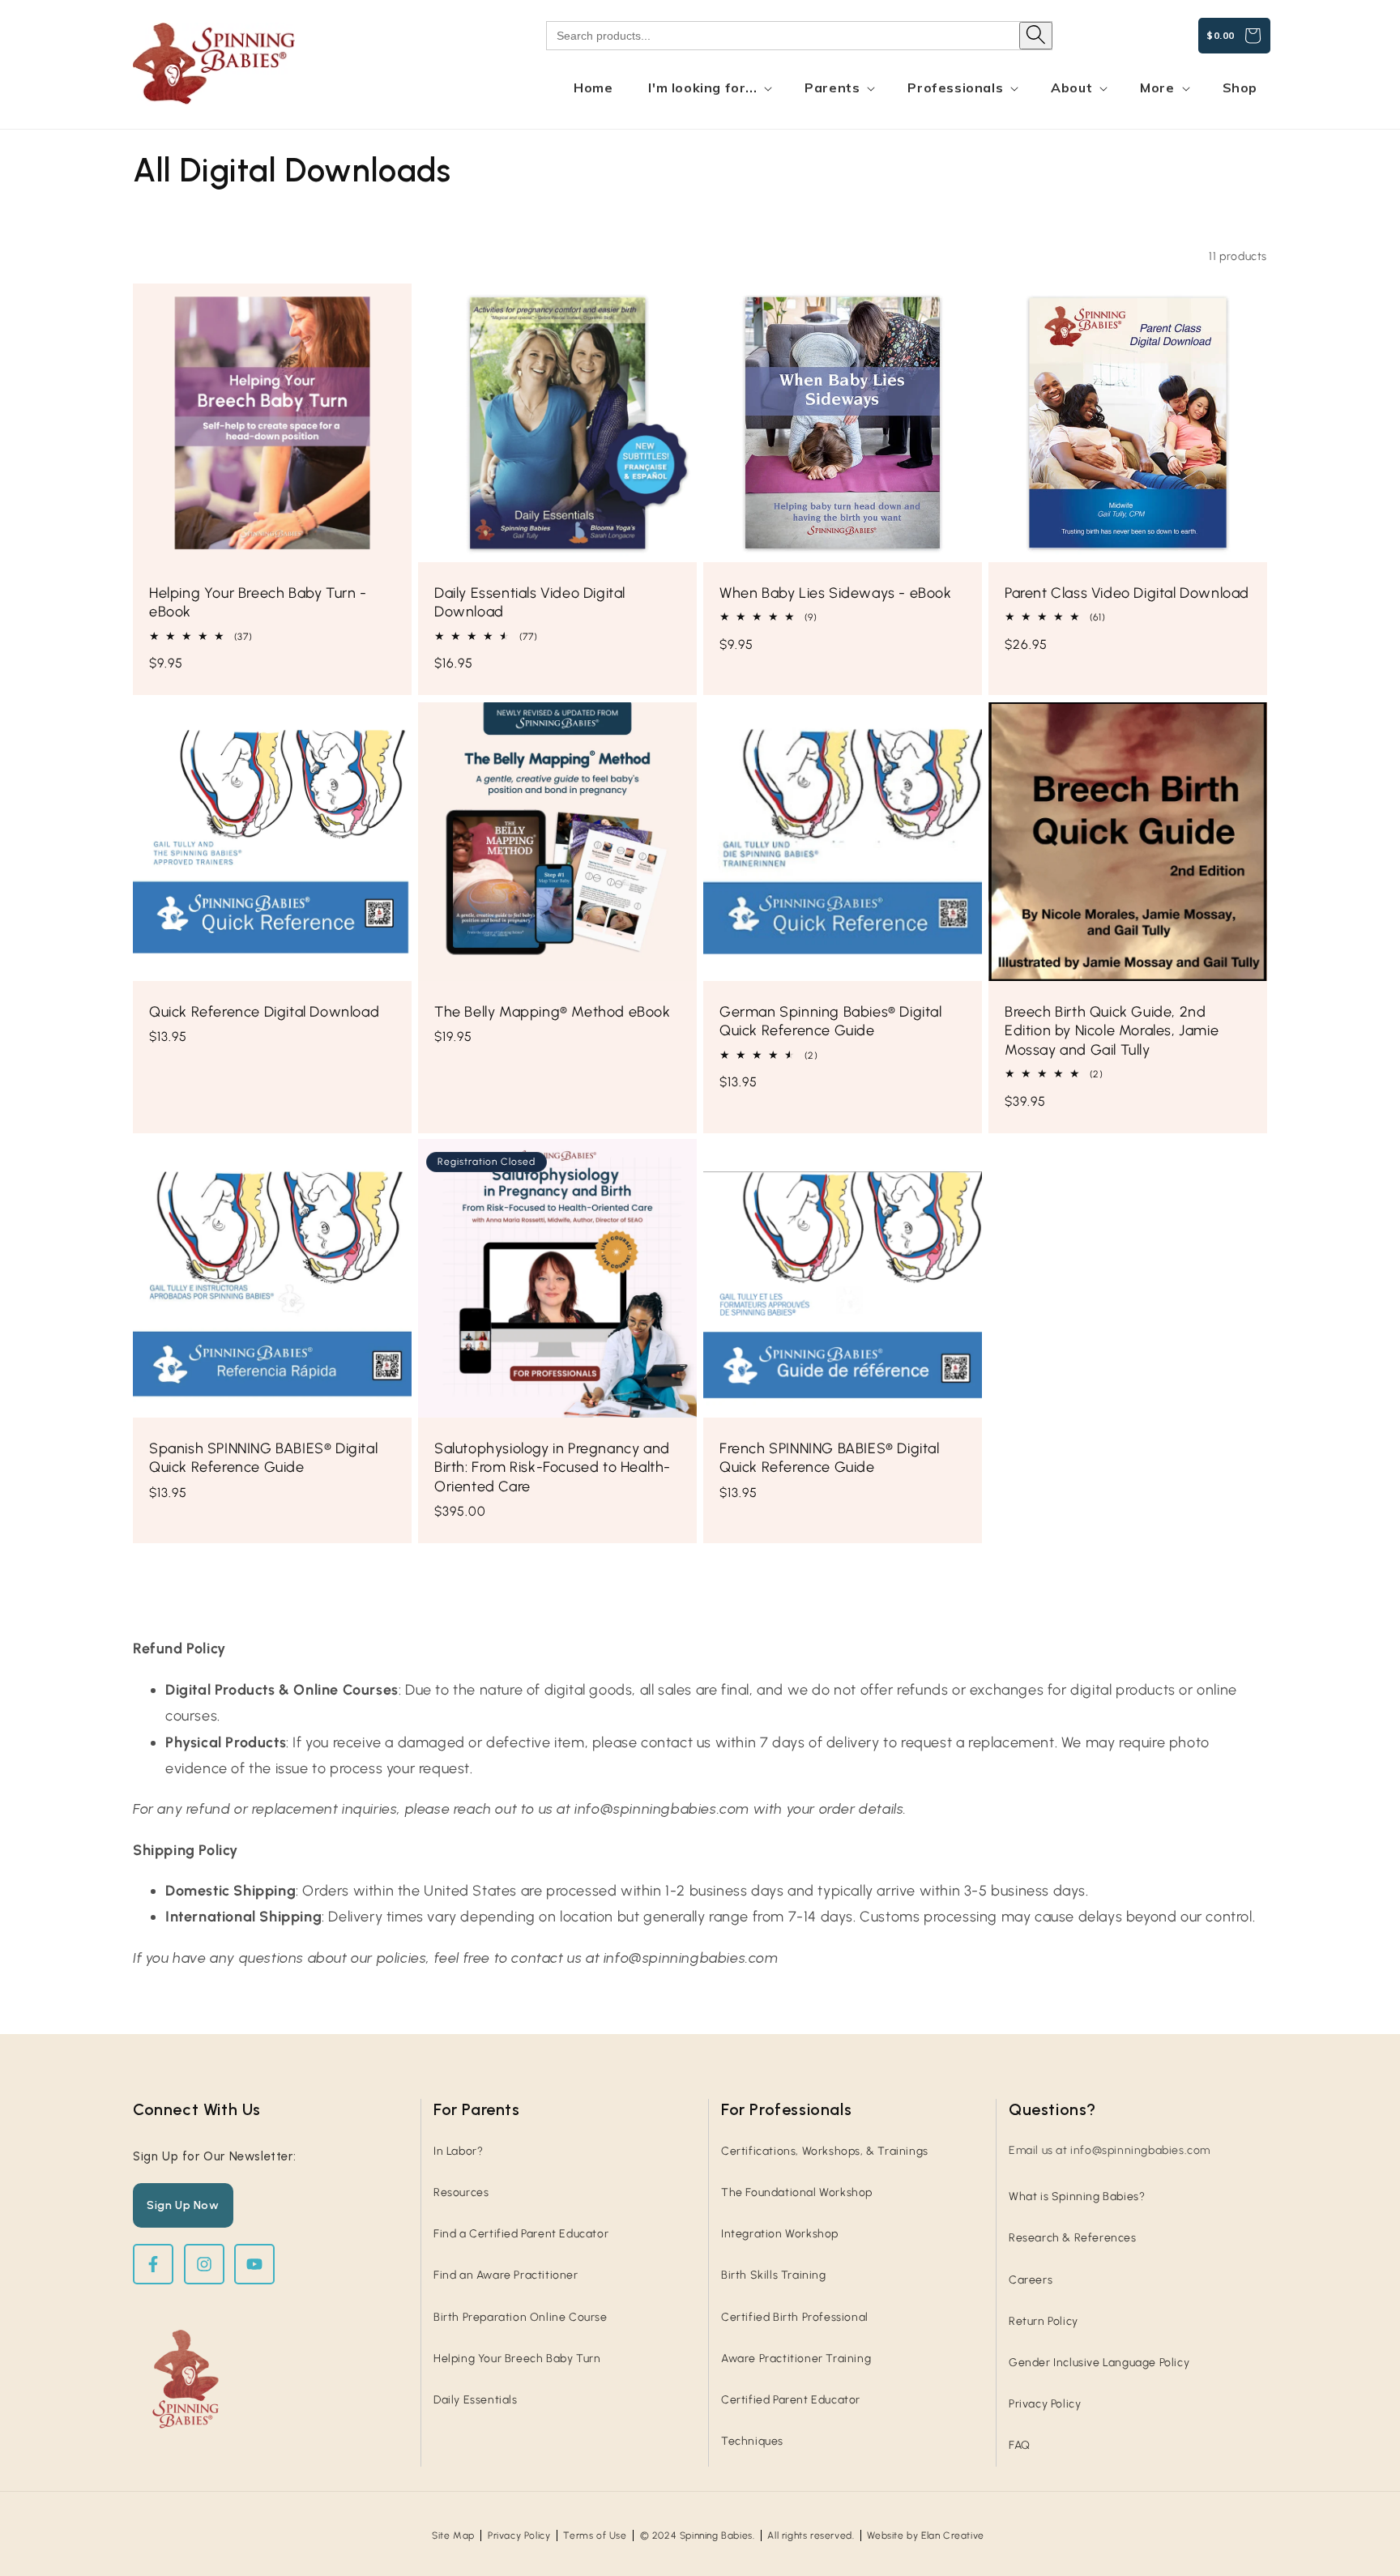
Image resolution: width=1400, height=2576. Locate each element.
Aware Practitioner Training (796, 2358)
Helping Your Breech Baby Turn (517, 2358)
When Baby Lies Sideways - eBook (836, 593)
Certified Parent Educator (791, 2400)
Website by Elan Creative (925, 2535)
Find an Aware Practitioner (506, 2275)
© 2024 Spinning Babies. (698, 2535)
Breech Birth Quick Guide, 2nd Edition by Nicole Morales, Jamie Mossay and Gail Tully (1112, 1031)
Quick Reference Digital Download (264, 1012)
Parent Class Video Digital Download (1127, 593)
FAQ (1020, 2445)
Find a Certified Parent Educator (521, 2234)
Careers (1031, 2280)
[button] (709, 88)
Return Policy (1044, 2321)
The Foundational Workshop (797, 2192)
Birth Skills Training (774, 2275)
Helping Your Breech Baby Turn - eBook (258, 602)
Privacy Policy (1045, 2404)
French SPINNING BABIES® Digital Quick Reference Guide (830, 1458)
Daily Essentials (476, 2400)
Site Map (453, 2535)
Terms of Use (595, 2535)
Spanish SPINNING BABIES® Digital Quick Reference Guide (263, 1458)
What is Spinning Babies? (1077, 2196)
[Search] (1036, 36)
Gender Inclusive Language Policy (1099, 2363)
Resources (461, 2192)
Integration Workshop (780, 2234)
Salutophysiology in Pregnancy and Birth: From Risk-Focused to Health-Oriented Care (553, 1467)
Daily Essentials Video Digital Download (530, 602)
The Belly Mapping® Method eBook (553, 1012)
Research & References (1073, 2238)
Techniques (752, 2441)
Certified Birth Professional (795, 2317)
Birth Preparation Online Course (521, 2317)
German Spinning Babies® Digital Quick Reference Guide (831, 1021)
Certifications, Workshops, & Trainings (825, 2151)
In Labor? (458, 2151)
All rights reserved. (811, 2535)
